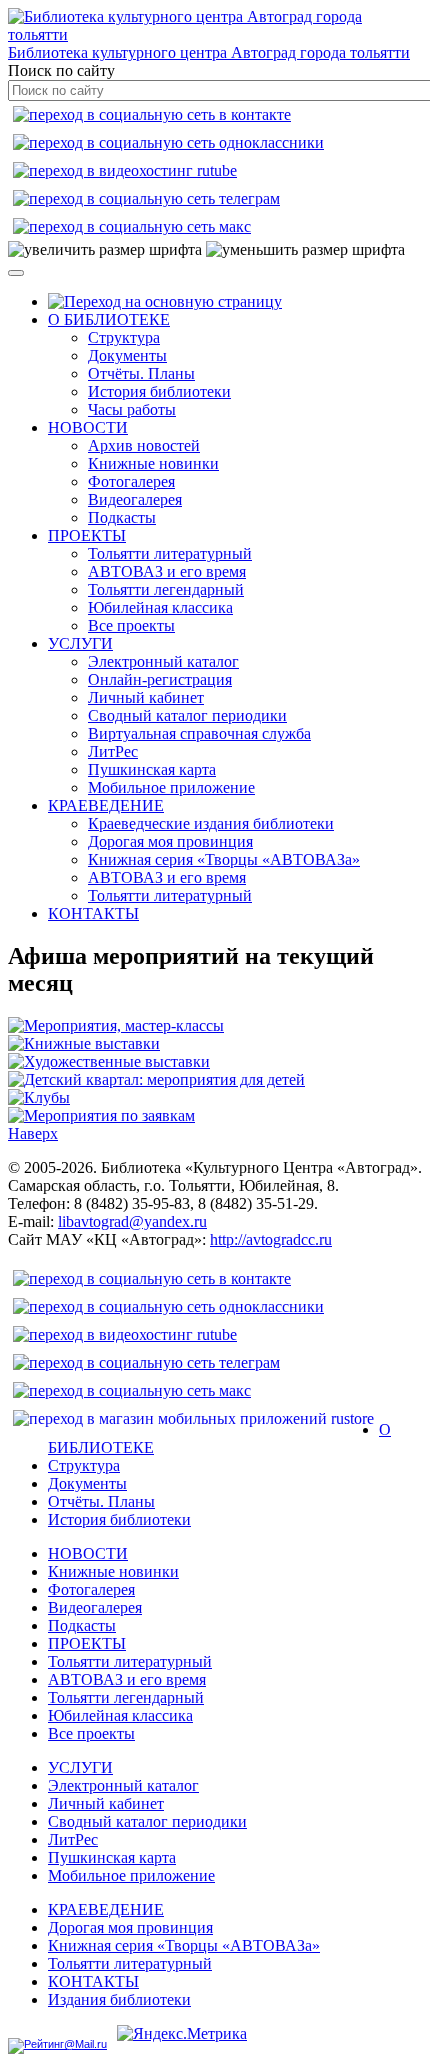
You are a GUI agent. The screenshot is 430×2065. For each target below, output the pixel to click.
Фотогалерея (131, 481)
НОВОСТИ (88, 427)
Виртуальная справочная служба (199, 733)
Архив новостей (144, 445)
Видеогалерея (135, 499)
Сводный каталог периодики (187, 715)
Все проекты (131, 625)
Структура (124, 337)
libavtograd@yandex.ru (132, 1221)
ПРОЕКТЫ (87, 535)
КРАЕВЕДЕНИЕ (106, 805)
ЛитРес (113, 751)
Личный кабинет (146, 697)
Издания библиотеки (119, 1999)
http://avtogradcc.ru (271, 1239)
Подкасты (122, 517)
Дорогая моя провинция (170, 841)
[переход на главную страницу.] (165, 301)
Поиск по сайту (61, 70)
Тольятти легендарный (166, 589)
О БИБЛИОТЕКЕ (109, 319)
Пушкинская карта (152, 769)
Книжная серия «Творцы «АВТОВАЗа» (224, 859)
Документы (127, 355)
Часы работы (132, 409)
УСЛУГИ (80, 643)
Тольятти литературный (170, 553)
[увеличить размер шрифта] (105, 250)
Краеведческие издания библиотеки (211, 823)
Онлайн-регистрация (160, 679)
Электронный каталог (163, 661)
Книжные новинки (153, 463)
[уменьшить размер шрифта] (305, 250)
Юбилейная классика (160, 607)
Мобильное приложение (171, 787)
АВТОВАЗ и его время (167, 571)
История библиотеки (159, 391)
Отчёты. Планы (141, 373)
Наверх (33, 1133)
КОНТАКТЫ (93, 913)
